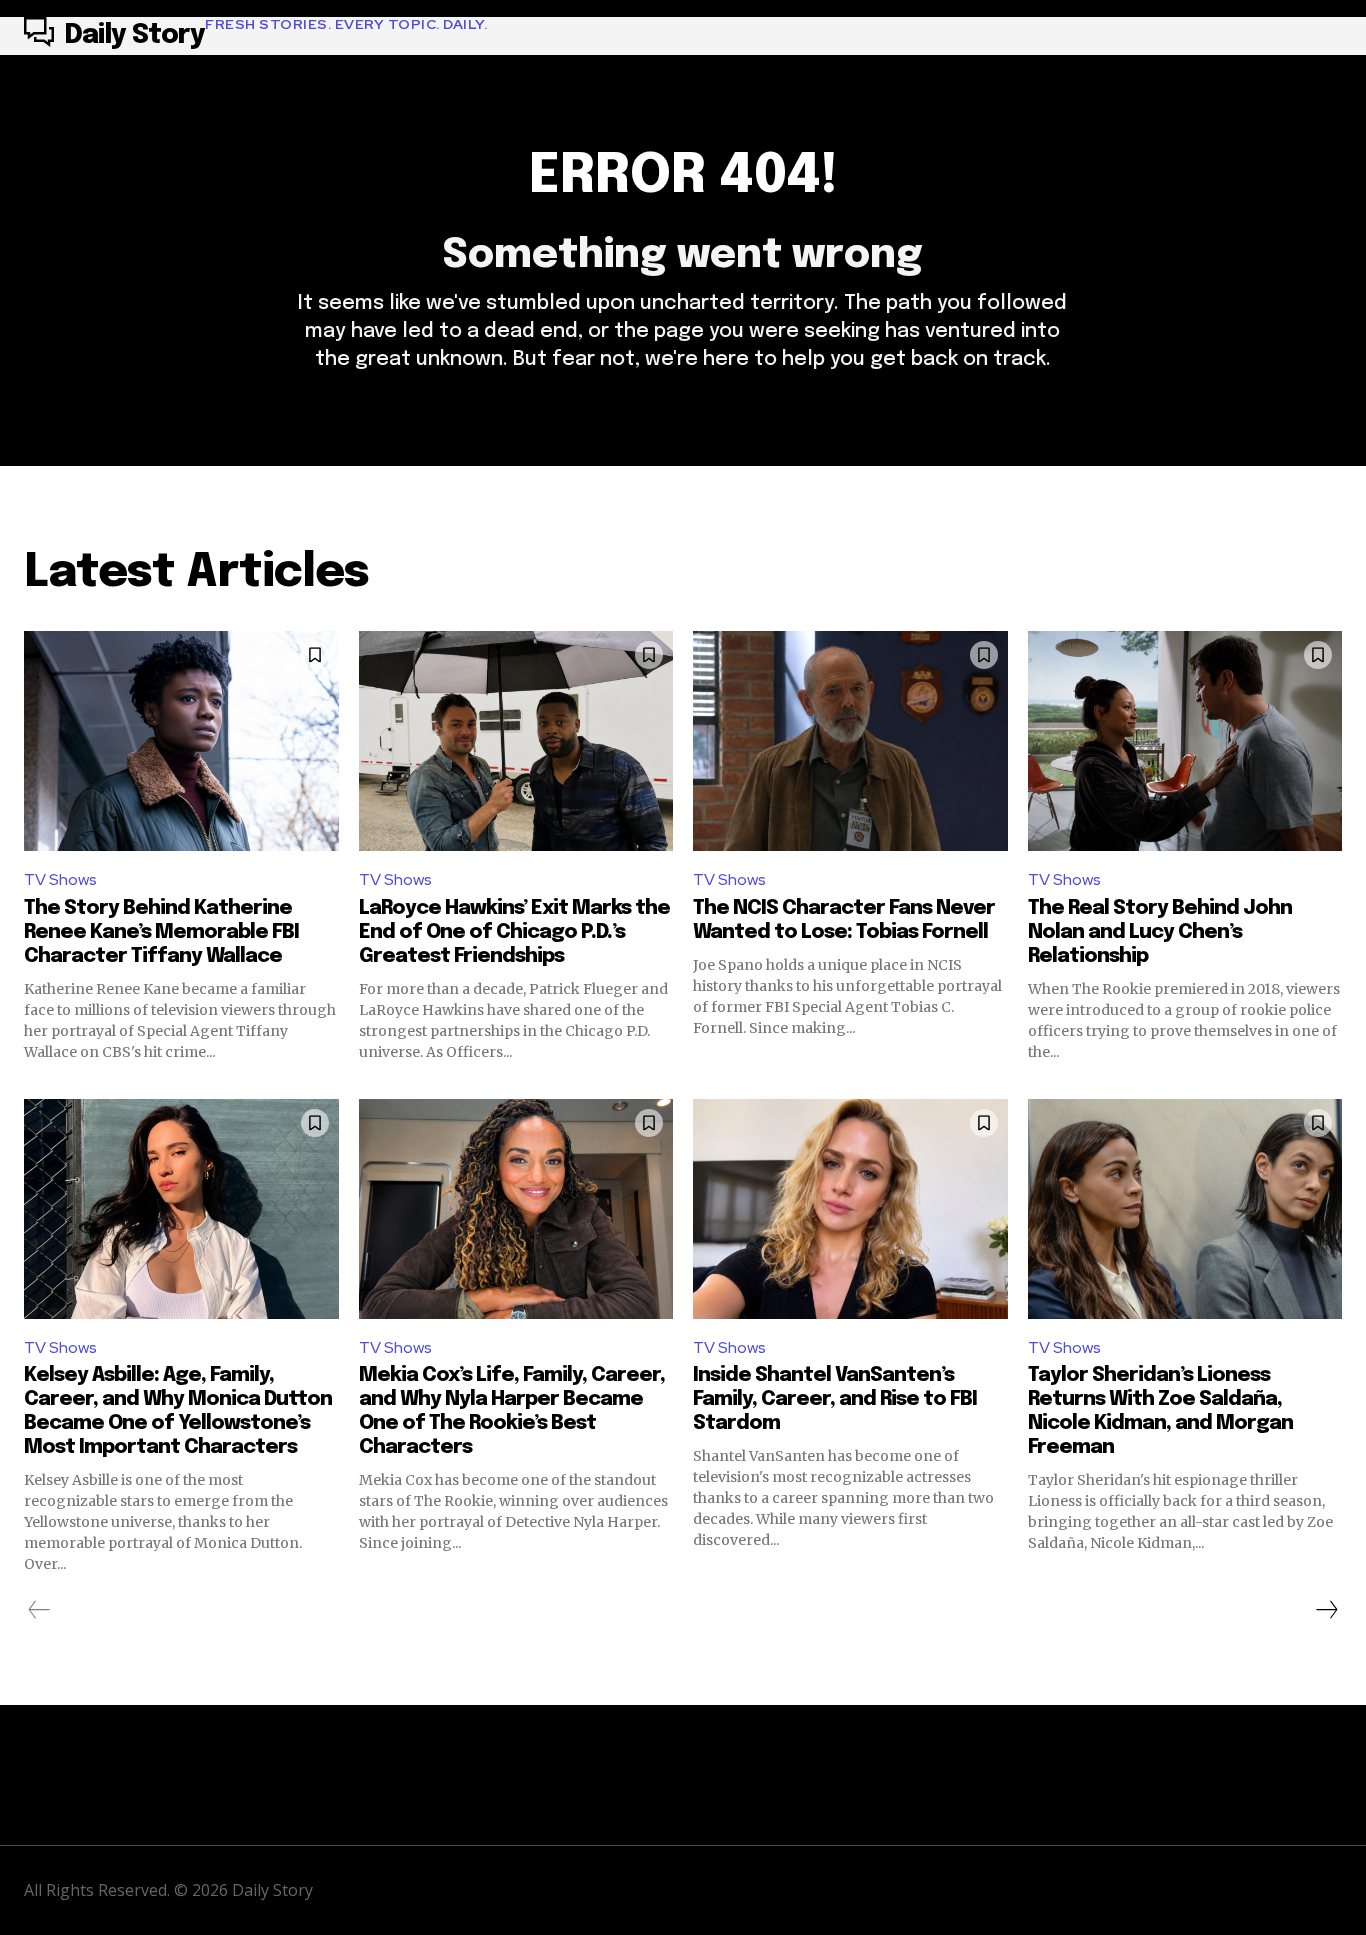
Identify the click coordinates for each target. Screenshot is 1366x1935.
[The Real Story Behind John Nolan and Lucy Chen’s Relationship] (1185, 741)
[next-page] (1326, 1610)
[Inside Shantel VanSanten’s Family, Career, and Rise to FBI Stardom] (850, 1209)
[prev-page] (39, 1610)
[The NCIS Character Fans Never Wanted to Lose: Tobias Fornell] (850, 741)
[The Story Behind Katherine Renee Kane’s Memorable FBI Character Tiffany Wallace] (181, 741)
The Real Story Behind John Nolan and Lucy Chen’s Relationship (1160, 932)
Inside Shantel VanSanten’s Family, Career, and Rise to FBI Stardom (835, 1399)
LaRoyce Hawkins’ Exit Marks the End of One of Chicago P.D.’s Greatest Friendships (514, 932)
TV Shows (60, 879)
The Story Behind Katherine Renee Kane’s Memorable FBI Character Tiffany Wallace (161, 932)
